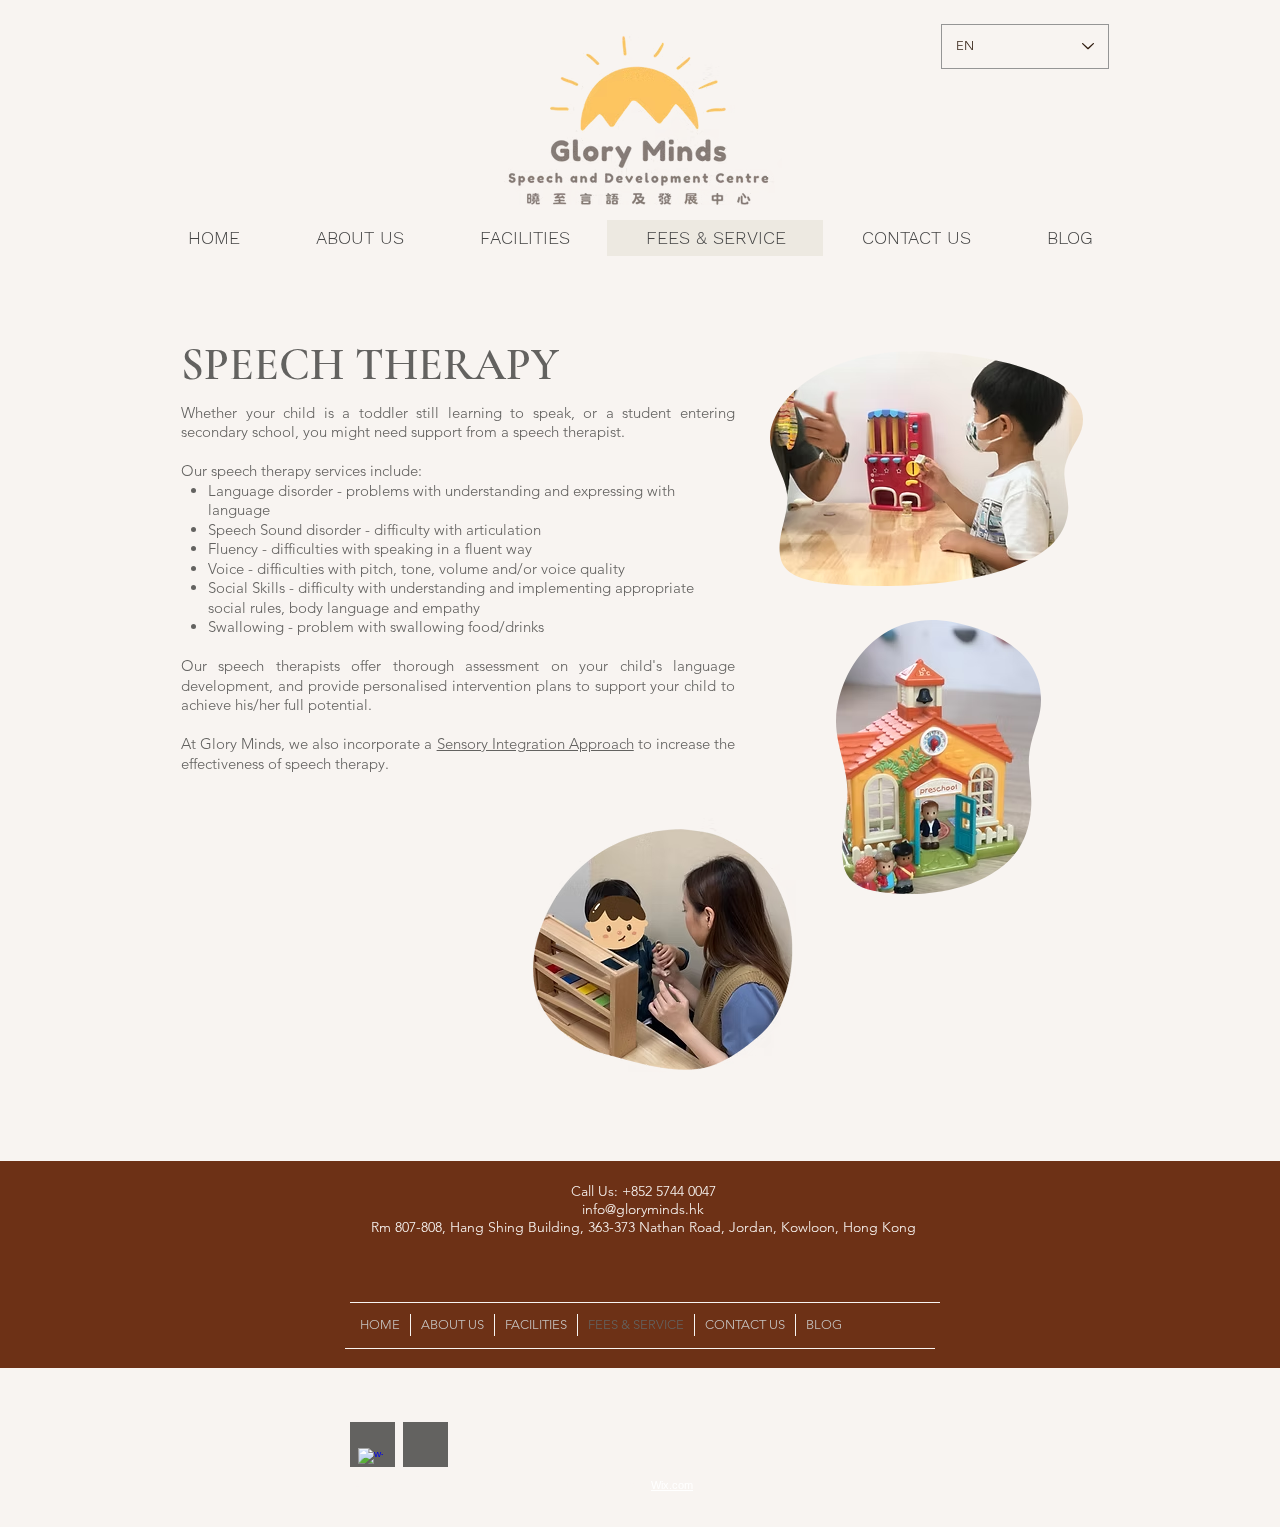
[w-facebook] (370, 1460)
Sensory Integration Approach (535, 743)
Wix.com (672, 1485)
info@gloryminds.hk (643, 1209)
